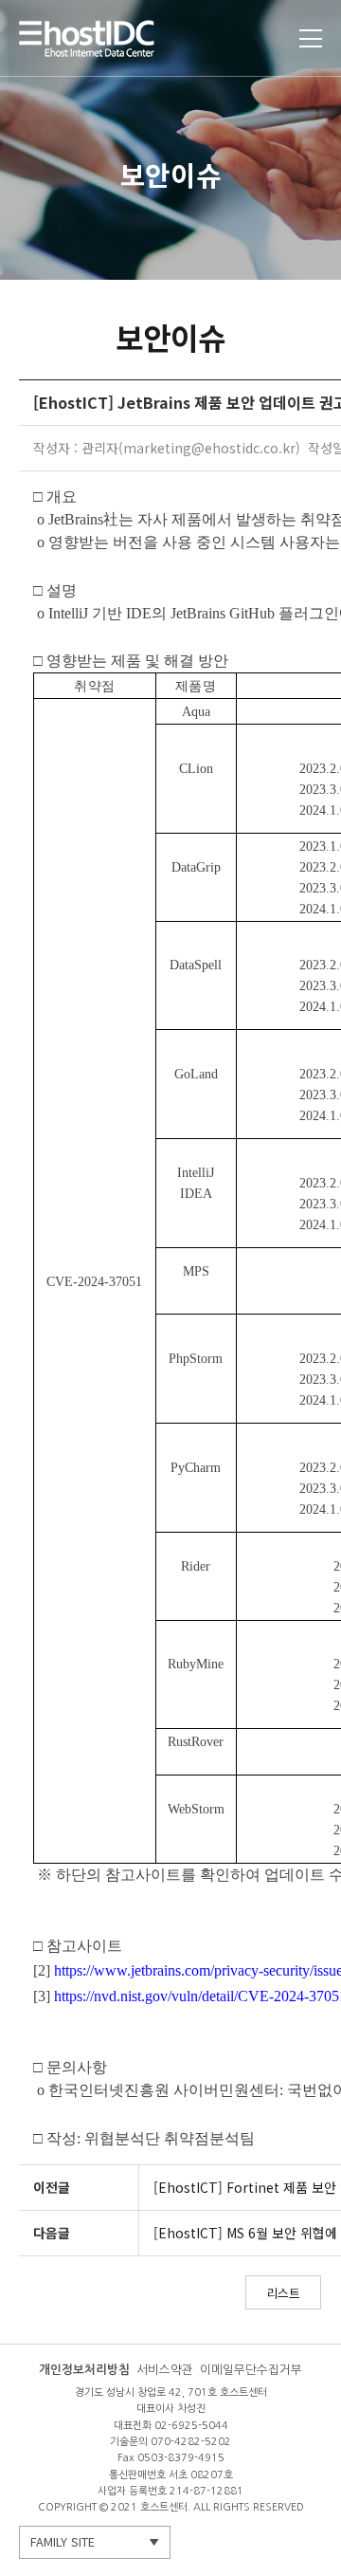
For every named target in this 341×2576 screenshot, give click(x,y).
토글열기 (311, 38)
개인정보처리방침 (84, 2370)
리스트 (283, 2293)
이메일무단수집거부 (251, 2370)
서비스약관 (165, 2370)
